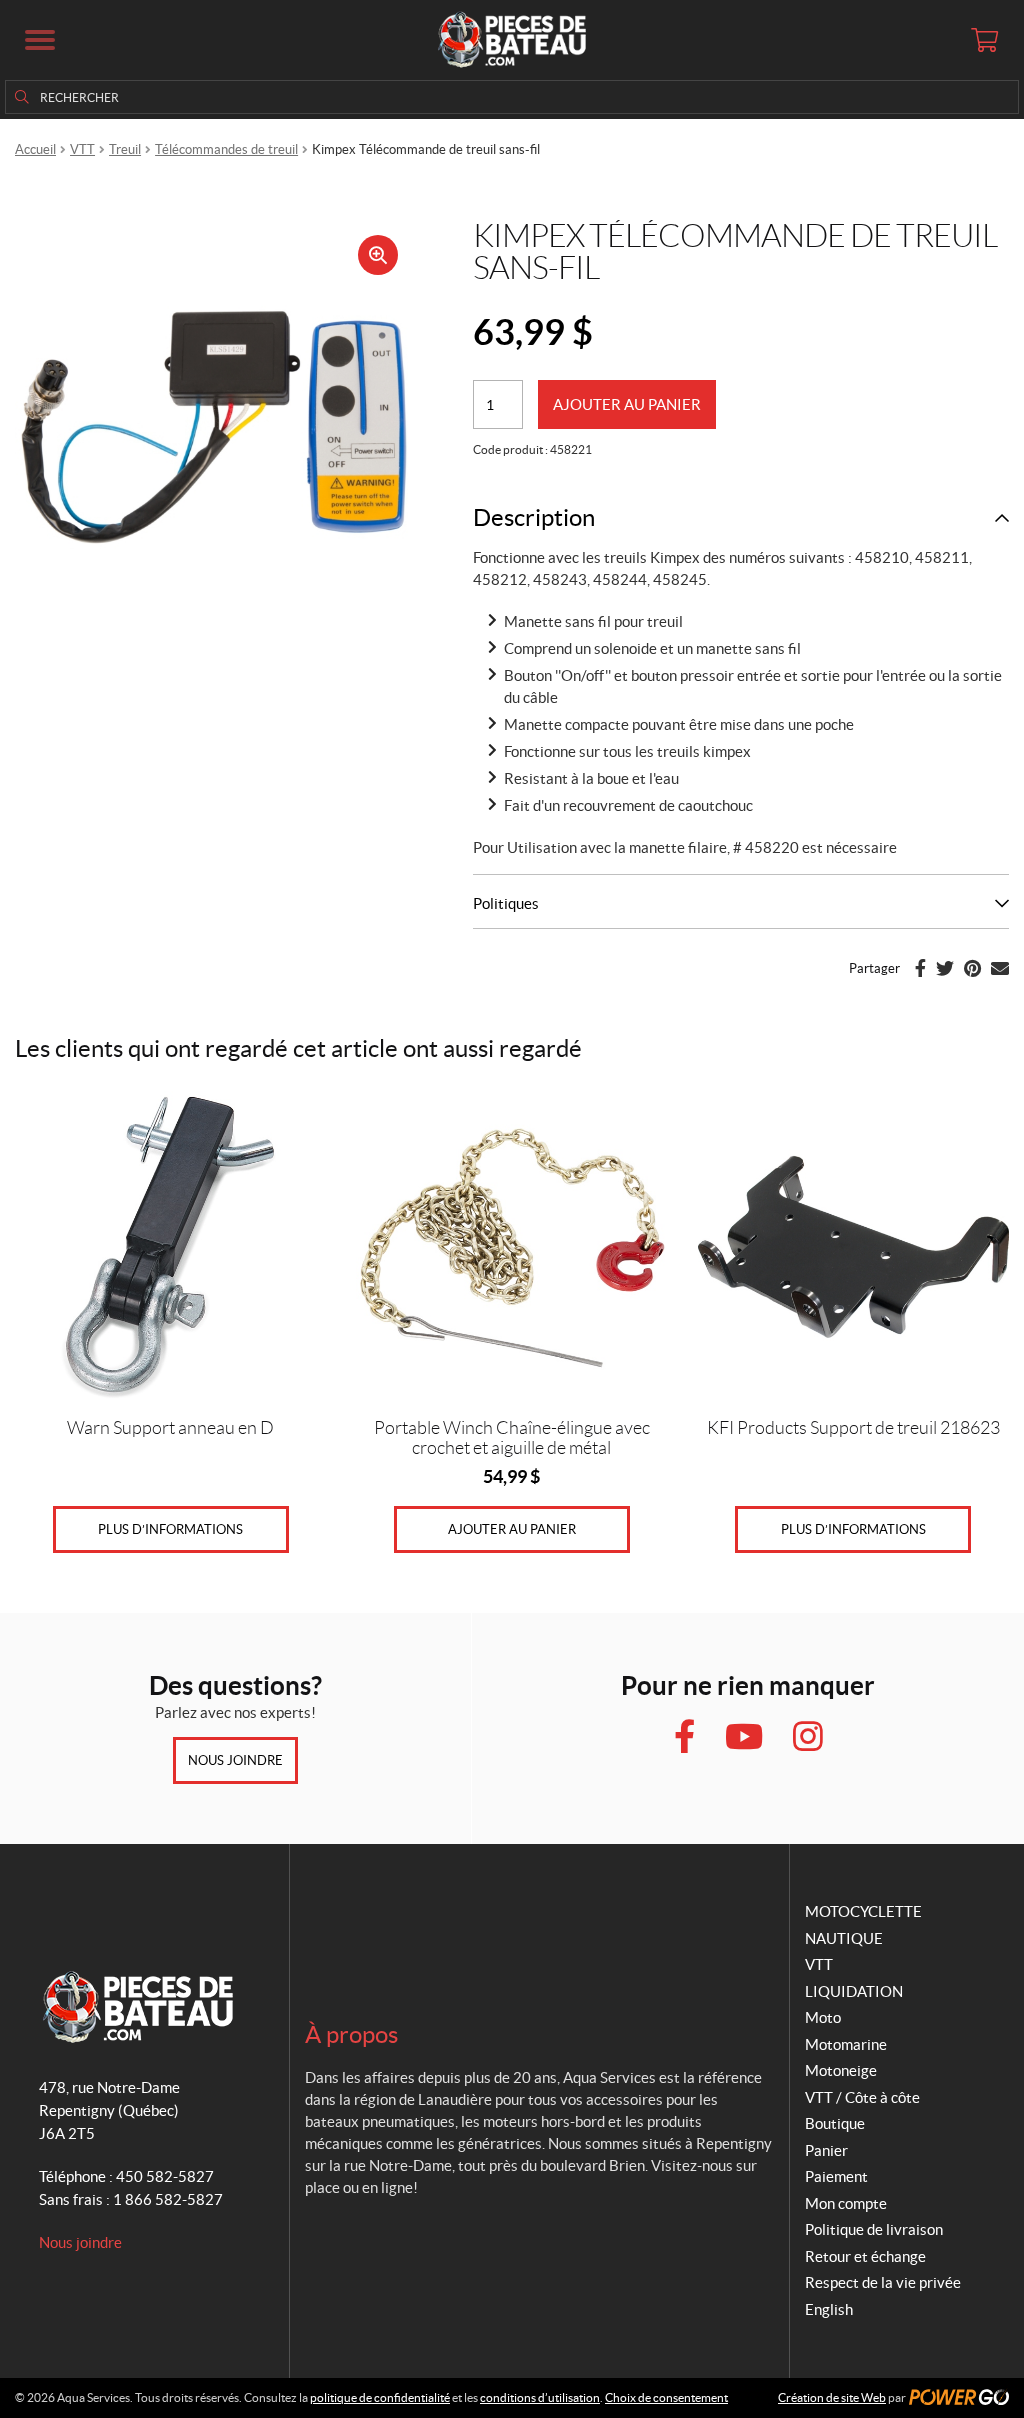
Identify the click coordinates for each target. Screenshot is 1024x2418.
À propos (351, 2034)
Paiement (836, 2176)
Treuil (125, 149)
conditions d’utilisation (540, 2397)
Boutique (835, 2123)
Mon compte (846, 2203)
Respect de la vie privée (883, 2282)
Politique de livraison (874, 2229)
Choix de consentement (666, 2397)
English (829, 2309)
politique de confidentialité (380, 2397)
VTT (82, 149)
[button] (40, 40)
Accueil (35, 149)
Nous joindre (235, 1760)
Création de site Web (832, 2397)
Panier (826, 2150)
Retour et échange (865, 2256)
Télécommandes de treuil (226, 149)
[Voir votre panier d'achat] (984, 40)
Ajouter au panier (627, 404)
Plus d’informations (170, 1529)
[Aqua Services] (512, 40)
